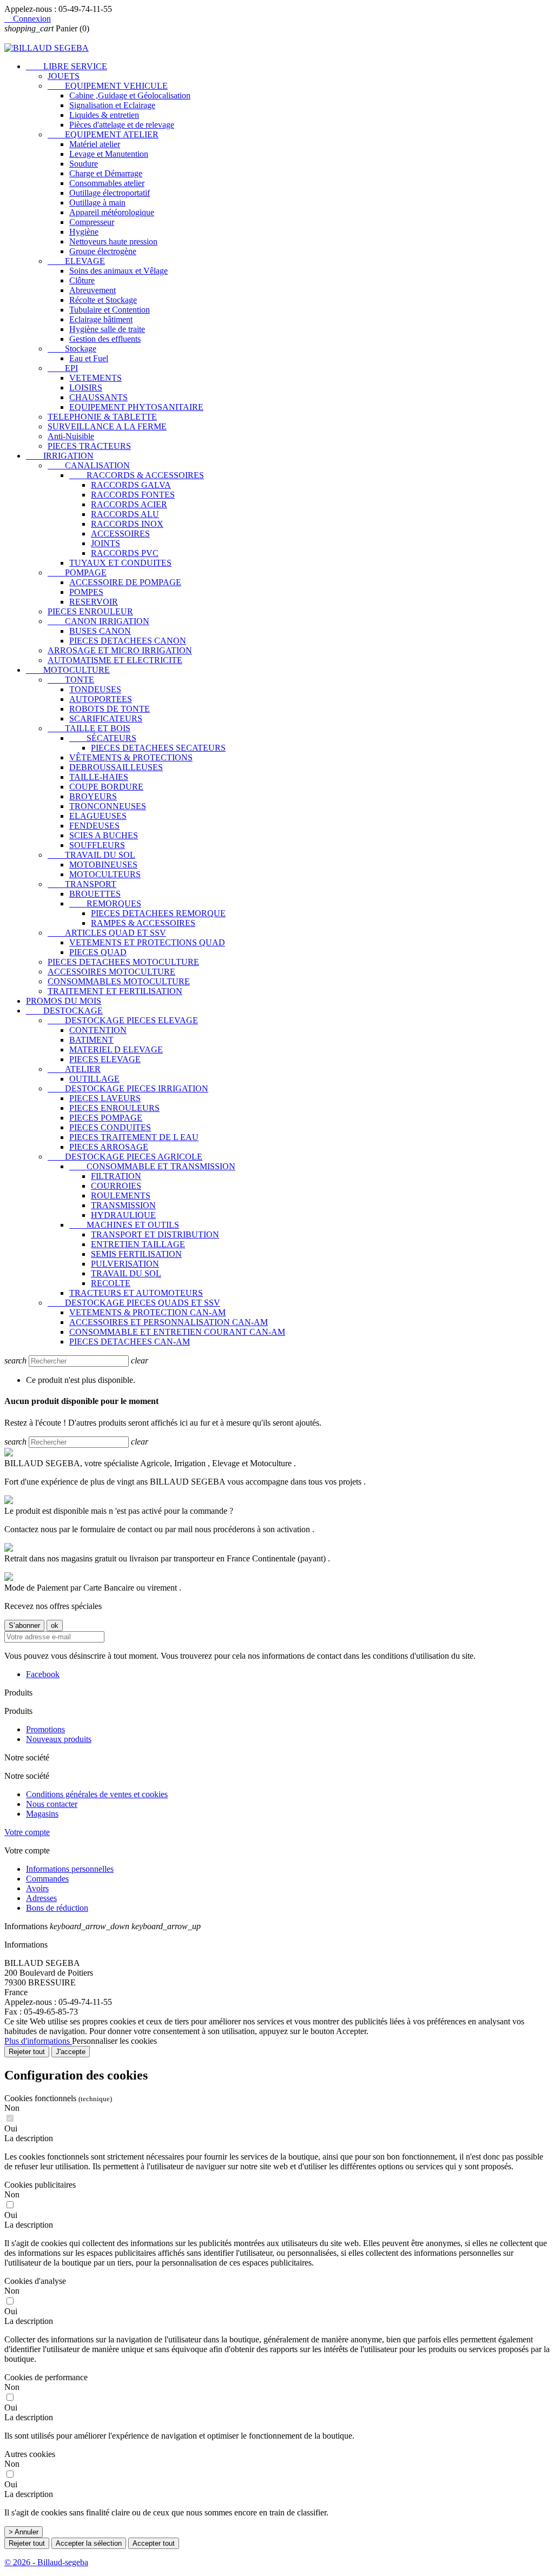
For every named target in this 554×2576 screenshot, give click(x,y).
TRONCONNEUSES (108, 806)
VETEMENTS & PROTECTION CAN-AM (147, 1312)
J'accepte (71, 2052)
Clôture (82, 280)
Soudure (84, 164)
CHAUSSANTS (98, 397)
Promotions (45, 1729)
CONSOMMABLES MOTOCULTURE (119, 981)
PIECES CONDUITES (110, 1127)
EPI (63, 368)
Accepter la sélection (89, 2543)
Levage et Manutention (109, 154)
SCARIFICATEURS (106, 719)
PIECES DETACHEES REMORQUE (158, 913)
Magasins (42, 1814)
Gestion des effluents (105, 339)
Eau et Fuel (89, 358)
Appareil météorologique (112, 212)
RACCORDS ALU (125, 514)
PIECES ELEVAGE (105, 1059)
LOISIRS (86, 388)
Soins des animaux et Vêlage (118, 271)
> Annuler (24, 2532)
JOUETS (64, 76)
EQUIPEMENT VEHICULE (108, 86)
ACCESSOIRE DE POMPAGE (125, 582)
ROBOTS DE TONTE (110, 709)
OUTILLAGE (94, 1079)
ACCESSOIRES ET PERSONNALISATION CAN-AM (169, 1322)
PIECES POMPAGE (106, 1118)
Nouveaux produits (59, 1739)
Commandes (47, 1879)
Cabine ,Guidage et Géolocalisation (130, 95)
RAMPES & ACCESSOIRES (143, 923)
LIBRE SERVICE (67, 66)
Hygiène (84, 232)
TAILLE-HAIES (99, 777)
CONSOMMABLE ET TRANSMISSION (152, 1166)
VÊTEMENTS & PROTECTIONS (131, 757)
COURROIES (116, 1186)
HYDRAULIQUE (123, 1215)
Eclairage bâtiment (101, 319)
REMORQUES (105, 903)
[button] (277, 2138)
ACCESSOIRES (120, 534)
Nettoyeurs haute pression (113, 241)
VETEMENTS (95, 378)
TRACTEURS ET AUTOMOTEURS (136, 1293)
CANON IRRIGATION (98, 621)
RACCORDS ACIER (129, 504)
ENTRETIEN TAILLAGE (138, 1244)
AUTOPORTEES (101, 699)
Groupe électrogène (103, 251)
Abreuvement (93, 290)
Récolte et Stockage (103, 300)
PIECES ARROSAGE (109, 1147)
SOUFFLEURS (97, 845)
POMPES (86, 592)
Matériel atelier (95, 144)
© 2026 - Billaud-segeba (46, 2562)
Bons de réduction (57, 1908)
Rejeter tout (27, 2052)
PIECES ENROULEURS (114, 1108)
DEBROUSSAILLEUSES (116, 767)
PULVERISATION (125, 1264)
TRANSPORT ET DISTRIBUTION (155, 1234)
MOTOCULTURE (68, 670)
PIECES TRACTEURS (89, 446)
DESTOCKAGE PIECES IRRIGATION (128, 1088)
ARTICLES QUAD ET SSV (107, 933)
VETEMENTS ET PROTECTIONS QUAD (147, 942)
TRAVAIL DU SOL (91, 855)
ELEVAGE (76, 261)
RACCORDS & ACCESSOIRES (137, 475)
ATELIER (74, 1069)
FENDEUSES (94, 826)
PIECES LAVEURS (105, 1098)
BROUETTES (95, 894)
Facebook (43, 1674)
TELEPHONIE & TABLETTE (102, 417)
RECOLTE (111, 1283)
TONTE (71, 680)
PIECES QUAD (98, 952)
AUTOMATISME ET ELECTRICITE (115, 660)
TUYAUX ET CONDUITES (120, 563)
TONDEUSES (95, 689)
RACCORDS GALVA (131, 485)
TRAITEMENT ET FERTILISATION (115, 991)
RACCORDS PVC (125, 553)
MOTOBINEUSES (103, 865)
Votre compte (27, 1832)
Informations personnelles (70, 1869)
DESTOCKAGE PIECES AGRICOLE (125, 1157)
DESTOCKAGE (64, 1011)
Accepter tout (154, 2543)
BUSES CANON (100, 631)
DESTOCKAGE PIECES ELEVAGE (123, 1020)
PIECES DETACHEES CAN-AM (130, 1342)
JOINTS (105, 543)
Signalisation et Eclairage (112, 105)
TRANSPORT (82, 884)
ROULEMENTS (121, 1196)
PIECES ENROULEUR (90, 611)
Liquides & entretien (104, 115)
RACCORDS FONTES (133, 495)
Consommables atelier (107, 183)
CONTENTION (98, 1030)
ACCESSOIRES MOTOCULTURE (111, 972)
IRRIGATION (60, 456)
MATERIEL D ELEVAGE (116, 1049)
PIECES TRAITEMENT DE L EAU (134, 1137)
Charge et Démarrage (106, 173)
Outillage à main (97, 203)
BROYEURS (93, 796)
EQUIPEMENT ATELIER (103, 134)
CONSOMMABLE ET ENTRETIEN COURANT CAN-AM (177, 1332)
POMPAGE (77, 572)
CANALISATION (89, 465)
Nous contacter (52, 1804)
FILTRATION (116, 1176)
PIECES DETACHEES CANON (128, 641)
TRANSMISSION (123, 1205)
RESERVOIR (94, 602)
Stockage (72, 349)
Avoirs (37, 1888)
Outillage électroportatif (110, 193)
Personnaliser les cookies (114, 2041)
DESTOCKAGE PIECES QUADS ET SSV (134, 1303)
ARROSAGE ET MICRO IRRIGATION (120, 650)
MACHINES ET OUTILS (124, 1225)
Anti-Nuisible (71, 436)
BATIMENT (91, 1040)
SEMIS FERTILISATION (136, 1254)
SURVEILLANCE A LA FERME (107, 426)
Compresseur (92, 222)
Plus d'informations (38, 2041)
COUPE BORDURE (106, 787)
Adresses (41, 1898)
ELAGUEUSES (98, 816)
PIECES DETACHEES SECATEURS (158, 748)
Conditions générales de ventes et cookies (97, 1794)
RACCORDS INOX (127, 524)
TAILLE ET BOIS (89, 728)
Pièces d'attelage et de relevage (122, 125)
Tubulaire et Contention (110, 310)
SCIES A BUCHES (104, 835)
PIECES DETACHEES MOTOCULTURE (123, 962)
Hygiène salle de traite (107, 329)
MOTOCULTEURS (105, 874)
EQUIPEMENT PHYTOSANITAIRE (136, 407)
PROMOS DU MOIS (64, 1001)
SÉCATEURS (103, 738)
